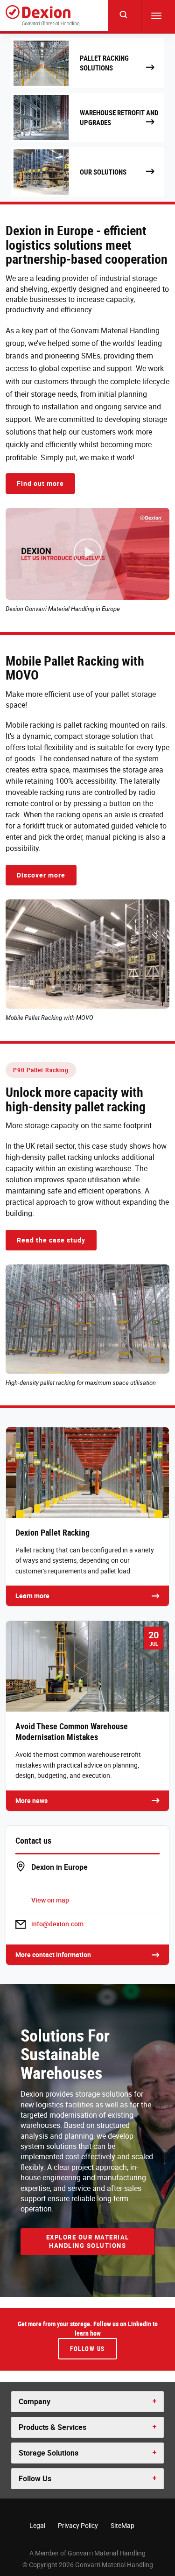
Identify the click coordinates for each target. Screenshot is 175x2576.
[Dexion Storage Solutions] (42, 16)
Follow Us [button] (35, 2478)
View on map (50, 1900)
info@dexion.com (57, 1924)
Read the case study (51, 1240)
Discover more (41, 875)
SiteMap (122, 2525)
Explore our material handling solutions (88, 2242)
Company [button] (35, 2401)
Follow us (87, 2349)
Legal (37, 2525)
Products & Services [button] (52, 2427)
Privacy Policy (78, 2525)
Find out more (40, 483)
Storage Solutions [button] (49, 2453)
